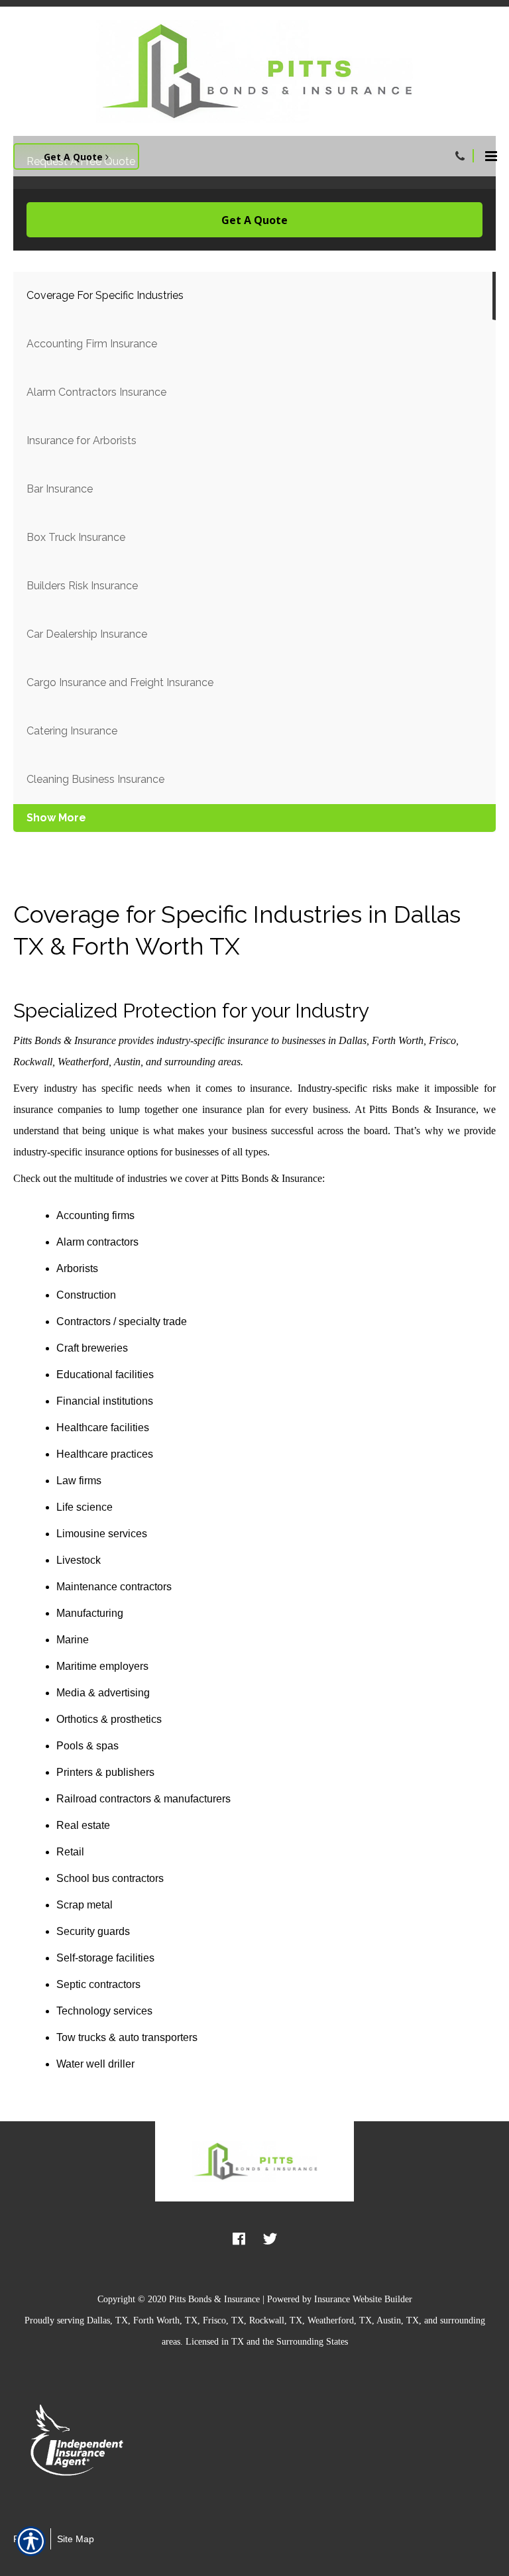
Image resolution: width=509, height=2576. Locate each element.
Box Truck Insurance (76, 537)
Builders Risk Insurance (82, 586)
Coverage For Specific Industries (105, 295)
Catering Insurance (72, 731)
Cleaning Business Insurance (95, 779)
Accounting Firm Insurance (92, 344)
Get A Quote (75, 157)
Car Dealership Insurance (87, 634)
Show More (56, 818)
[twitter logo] (270, 2238)
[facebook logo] (239, 2238)
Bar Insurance (60, 489)
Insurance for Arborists (82, 440)
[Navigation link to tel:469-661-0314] (460, 156)
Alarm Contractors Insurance (96, 392)
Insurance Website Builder (363, 2299)
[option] (94, 2443)
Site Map (76, 2539)
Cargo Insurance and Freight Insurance (120, 682)
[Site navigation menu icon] (491, 154)
